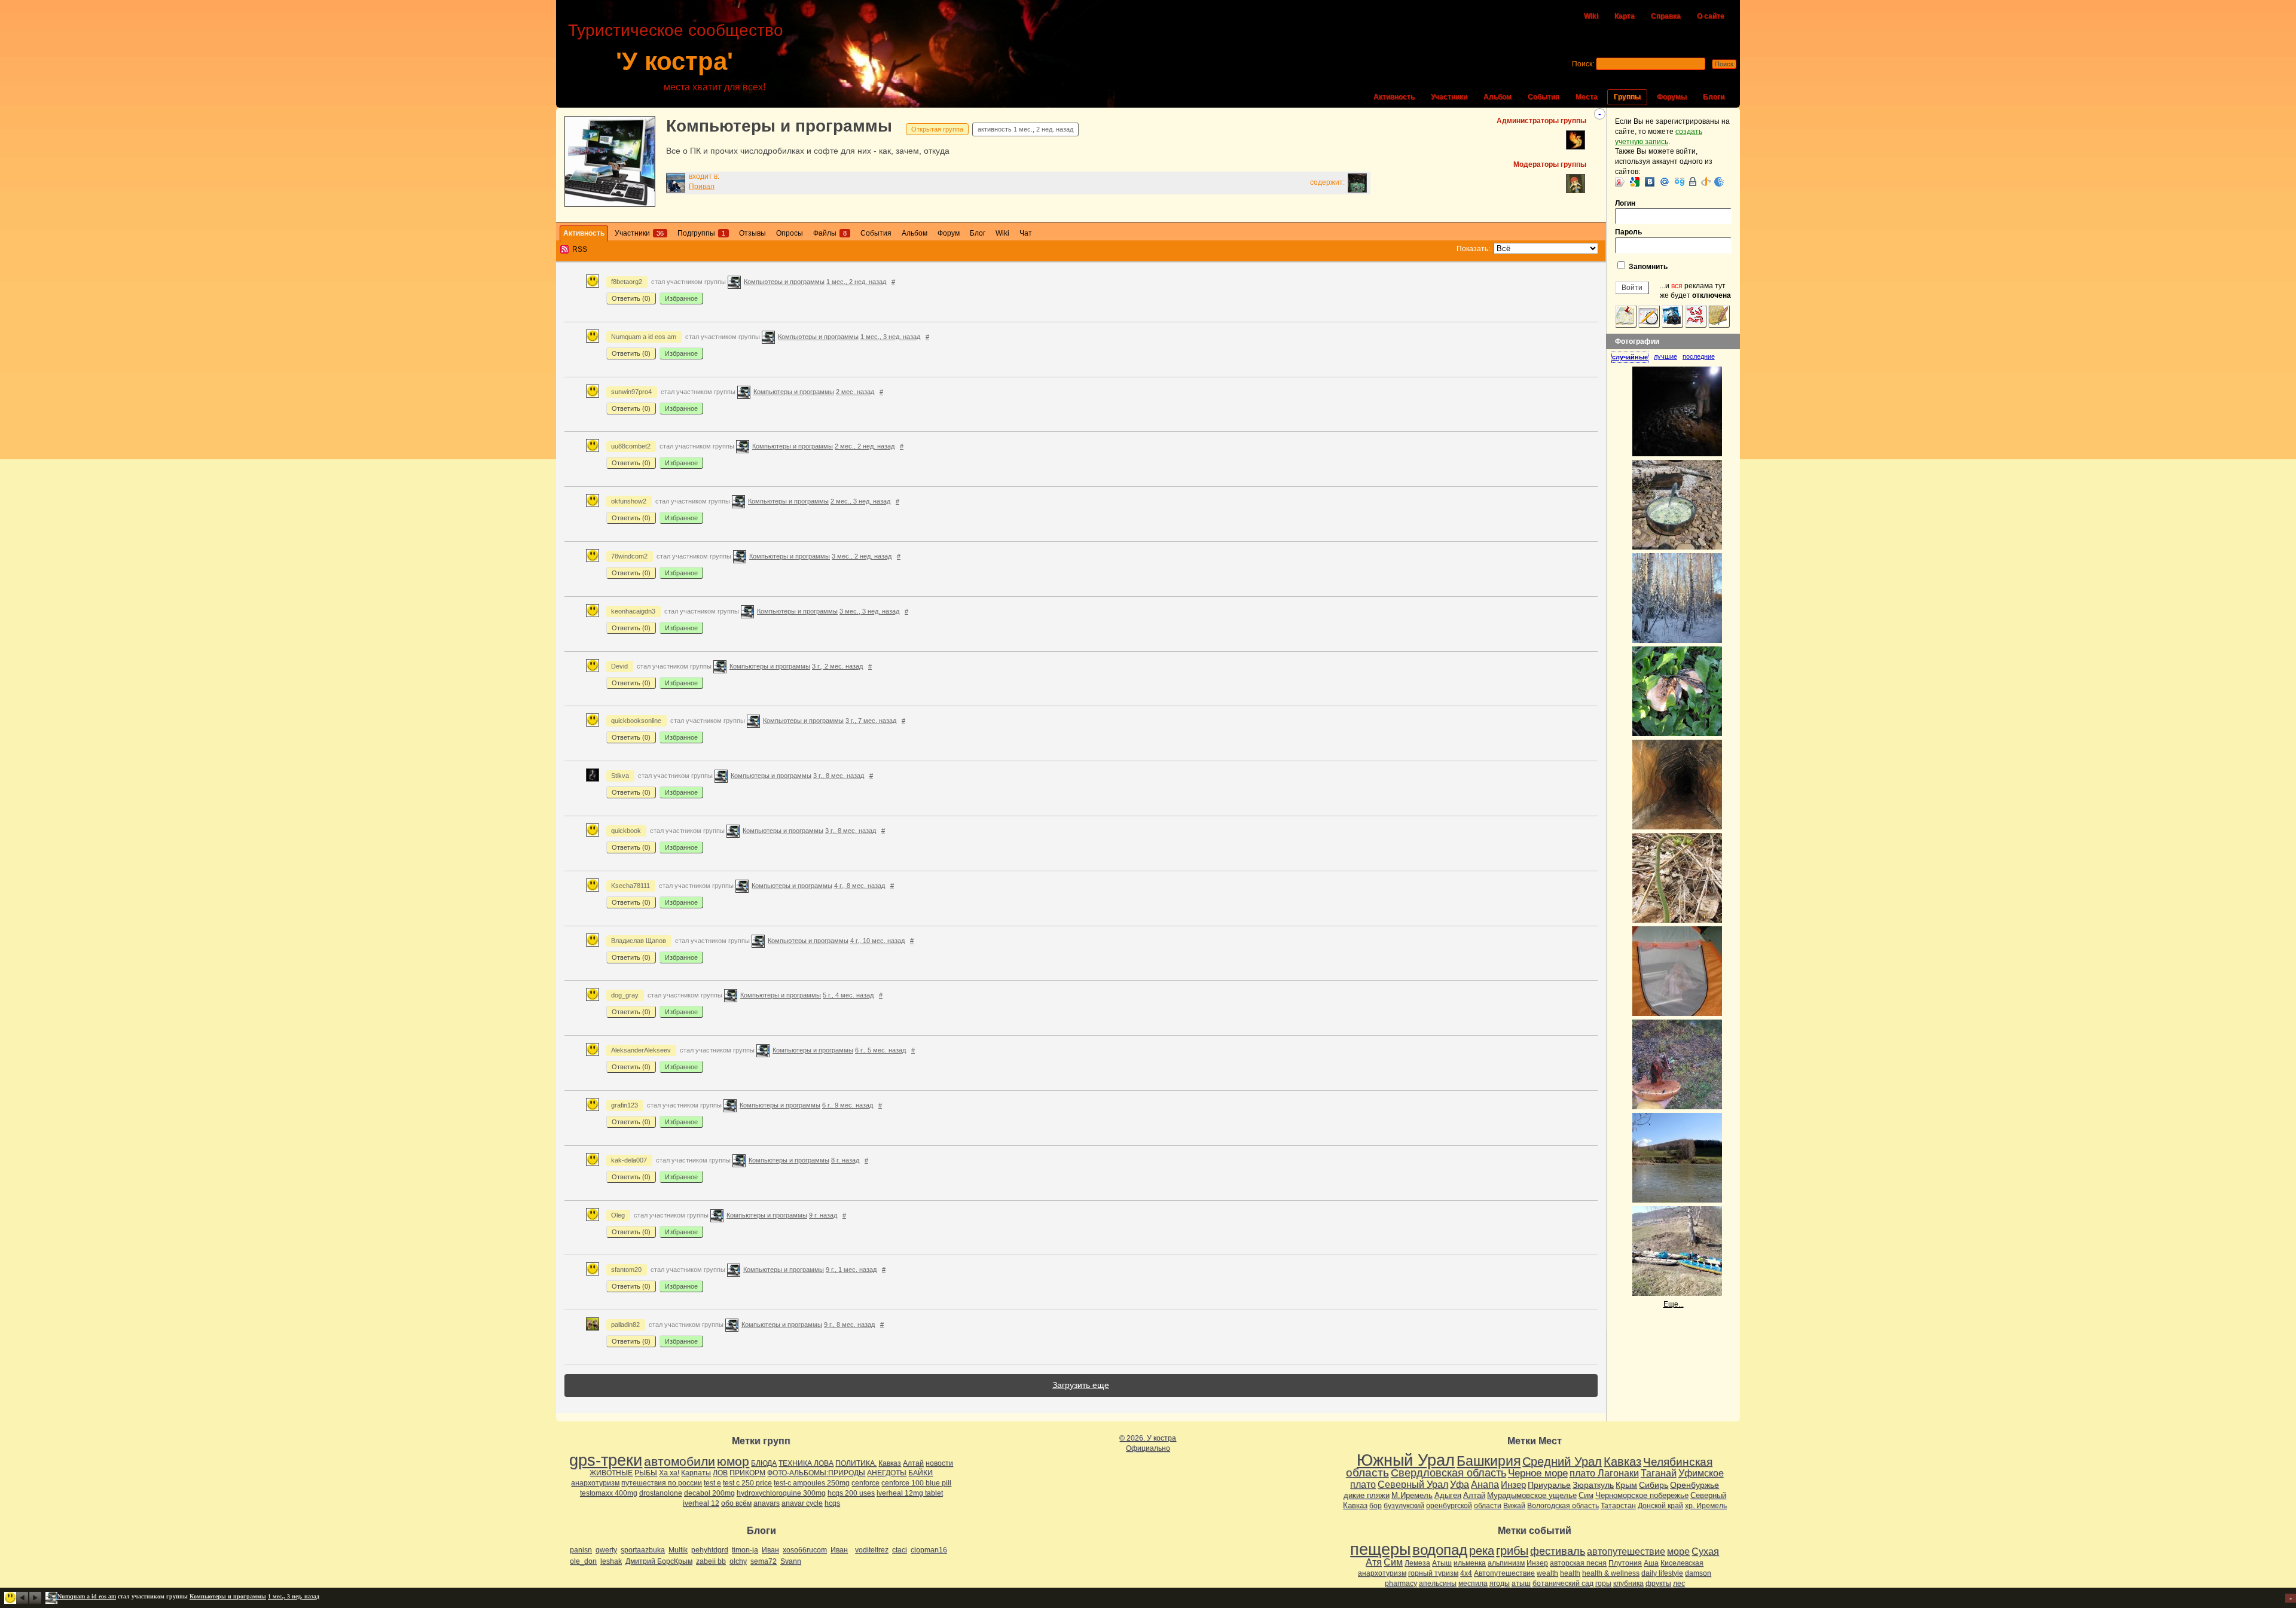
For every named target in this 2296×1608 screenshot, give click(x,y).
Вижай (1514, 1506)
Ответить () (631, 298)
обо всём (736, 1503)
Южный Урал (1406, 1460)
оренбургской (1449, 1506)
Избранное (681, 298)
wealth (1547, 1573)
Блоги (1714, 97)
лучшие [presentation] (1665, 356)
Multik (678, 1550)
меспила (1473, 1583)
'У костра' (674, 61)
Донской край (1660, 1506)
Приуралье (1549, 1485)
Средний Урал (1562, 1461)
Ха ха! (669, 1473)
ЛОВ (720, 1473)
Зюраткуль (1593, 1485)
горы (1603, 1583)
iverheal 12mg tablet (910, 1493)
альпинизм (1506, 1563)
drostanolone (661, 1493)
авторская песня (1578, 1563)
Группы (1627, 97)
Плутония (1625, 1563)
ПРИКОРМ (747, 1473)
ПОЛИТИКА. (856, 1463)
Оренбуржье (1694, 1485)
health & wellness (1611, 1573)
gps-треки (606, 1460)
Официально (1148, 1448)
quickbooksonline (636, 721)
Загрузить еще (1081, 1385)
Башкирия (1489, 1461)
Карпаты (696, 1473)
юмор (733, 1461)
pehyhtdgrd (710, 1550)
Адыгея (1448, 1495)
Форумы (1672, 97)
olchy (738, 1561)
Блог (978, 233)
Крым (1626, 1485)
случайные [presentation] (1630, 357)
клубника (1628, 1583)
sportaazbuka (643, 1550)
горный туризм (1433, 1573)
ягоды (1500, 1583)
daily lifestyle (1662, 1573)
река (1482, 1551)
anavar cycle (802, 1503)
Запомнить (1647, 267)
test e (712, 1483)
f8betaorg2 (627, 282)
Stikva (620, 776)
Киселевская (1682, 1563)
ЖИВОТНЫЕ (611, 1473)
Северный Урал (1413, 1484)
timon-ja (745, 1550)
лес (1679, 1583)
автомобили (680, 1461)
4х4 (1466, 1573)
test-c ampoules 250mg (812, 1483)
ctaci (900, 1550)
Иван (770, 1550)
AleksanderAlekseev (641, 1050)
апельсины (1438, 1583)
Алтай (913, 1463)
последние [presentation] (1699, 356)
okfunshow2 (629, 501)
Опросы (790, 233)
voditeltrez (872, 1550)
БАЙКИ (920, 1473)
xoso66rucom (805, 1550)
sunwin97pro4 (631, 392)
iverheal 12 (701, 1503)
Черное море (1538, 1473)
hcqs (832, 1503)
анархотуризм (595, 1483)
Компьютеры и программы (779, 126)
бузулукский (1404, 1506)
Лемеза (1417, 1563)
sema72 (764, 1561)
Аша (1651, 1563)
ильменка (1470, 1563)
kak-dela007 (629, 1160)
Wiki (1591, 16)
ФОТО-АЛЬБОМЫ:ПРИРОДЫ (816, 1473)
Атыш (1442, 1563)
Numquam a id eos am (644, 337)
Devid (619, 666)
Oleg (618, 1215)
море (1678, 1551)
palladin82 (625, 1325)
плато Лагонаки (1604, 1473)
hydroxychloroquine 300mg (781, 1493)
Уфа (1460, 1484)
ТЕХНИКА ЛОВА (806, 1463)
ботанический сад (1563, 1583)
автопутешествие (1626, 1551)
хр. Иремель (1706, 1506)
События (1544, 97)
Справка (1666, 16)
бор (1376, 1506)
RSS (580, 249)
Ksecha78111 (631, 886)
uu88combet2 (631, 446)
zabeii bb (711, 1561)
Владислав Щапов (639, 941)
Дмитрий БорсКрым (659, 1561)
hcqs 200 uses (851, 1493)
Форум (949, 233)
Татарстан (1618, 1506)
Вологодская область (1563, 1506)
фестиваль (1558, 1551)
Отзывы (752, 233)
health (1570, 1573)
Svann (791, 1561)
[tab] (1633, 357)
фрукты (1658, 1583)
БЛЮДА (764, 1463)
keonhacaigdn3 (633, 611)
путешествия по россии (662, 1483)
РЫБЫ (646, 1473)
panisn (581, 1550)
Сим (1586, 1495)
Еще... (1674, 1304)
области (1488, 1506)
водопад (1440, 1550)
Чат (1026, 233)
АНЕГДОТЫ (887, 1473)
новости (939, 1463)
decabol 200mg (709, 1493)
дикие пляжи (1367, 1495)
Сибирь (1654, 1485)
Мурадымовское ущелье (1532, 1495)
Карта (1625, 16)
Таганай (1659, 1473)
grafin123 (625, 1105)
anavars (767, 1503)
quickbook (626, 831)
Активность (1394, 97)
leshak (611, 1561)
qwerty (606, 1550)
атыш (1521, 1583)
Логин (1625, 203)
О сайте (1711, 16)
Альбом (1497, 97)
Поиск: (1583, 64)
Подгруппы (701, 233)
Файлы (830, 233)
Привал (702, 187)
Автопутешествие (1504, 1573)
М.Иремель (1412, 1495)
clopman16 (929, 1550)
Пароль (1628, 232)
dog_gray (625, 995)
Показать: (1473, 249)
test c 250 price (747, 1483)
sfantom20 (626, 1270)
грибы (1512, 1551)
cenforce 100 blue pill (916, 1483)
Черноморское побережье (1642, 1495)
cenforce (865, 1483)
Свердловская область (1448, 1473)
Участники (1449, 97)
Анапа (1485, 1485)
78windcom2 (629, 556)
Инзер (1513, 1485)
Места (1587, 97)
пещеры (1380, 1549)
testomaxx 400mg (609, 1493)
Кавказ (890, 1463)
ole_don (583, 1561)
